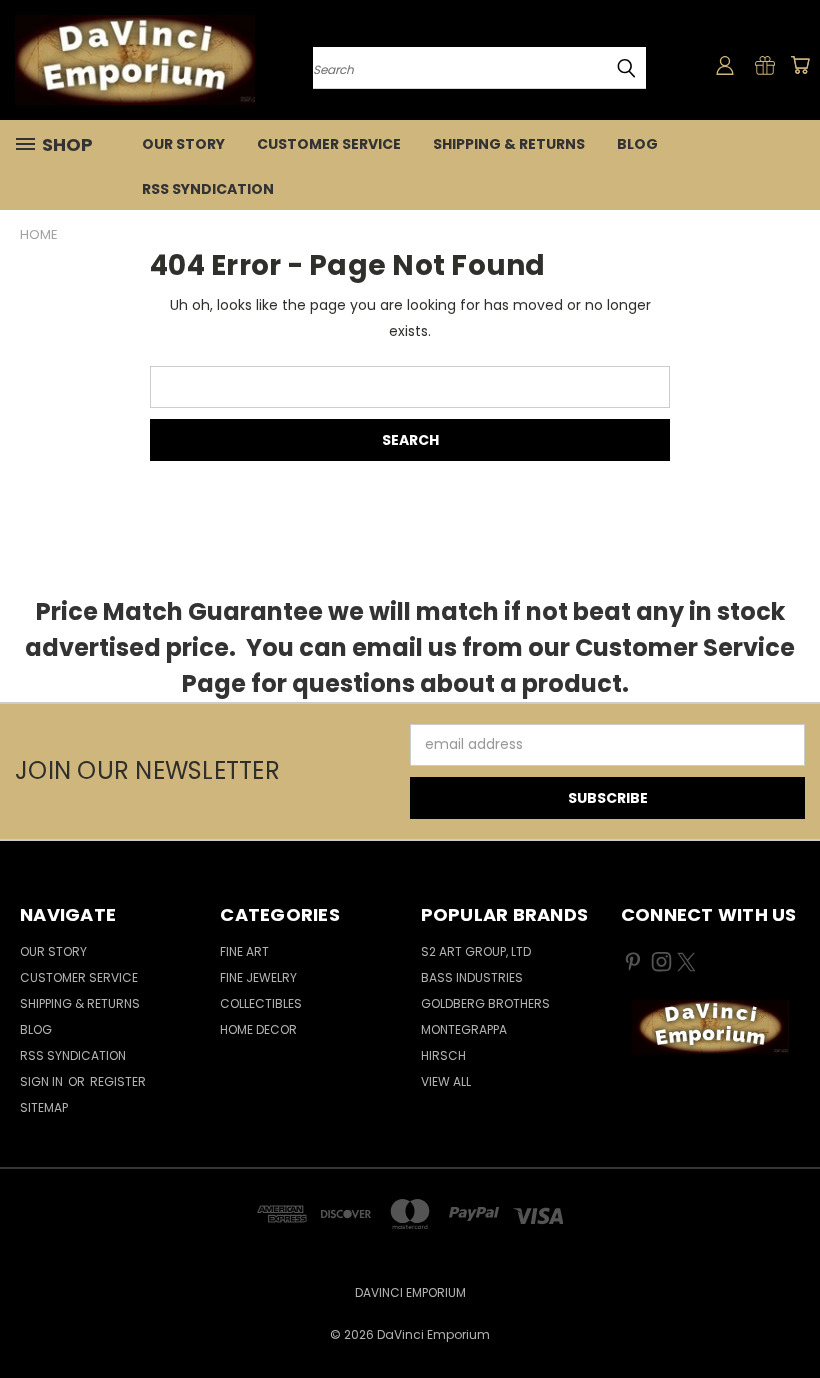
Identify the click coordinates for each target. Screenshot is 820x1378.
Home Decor (258, 1029)
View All (446, 1081)
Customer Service (329, 144)
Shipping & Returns (509, 144)
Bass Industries (472, 977)
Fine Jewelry (258, 977)
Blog (637, 144)
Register (118, 1081)
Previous (789, 1315)
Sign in (43, 1081)
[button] (710, 1027)
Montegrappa (464, 1029)
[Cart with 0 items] (800, 65)
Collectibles (261, 1003)
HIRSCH (443, 1055)
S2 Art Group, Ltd (476, 951)
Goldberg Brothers (485, 1003)
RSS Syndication (208, 189)
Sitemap (44, 1107)
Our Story (183, 144)
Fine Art (244, 951)
